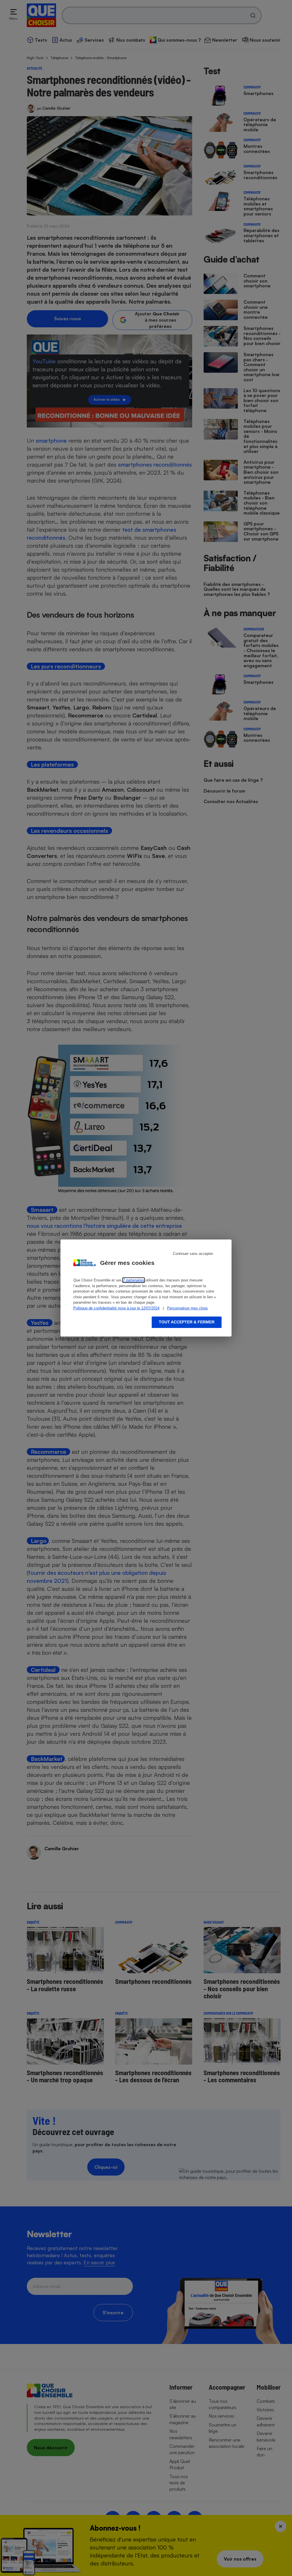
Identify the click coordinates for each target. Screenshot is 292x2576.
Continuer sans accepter (193, 1254)
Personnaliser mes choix (187, 1308)
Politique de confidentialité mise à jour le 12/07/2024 (116, 1308)
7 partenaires (134, 1280)
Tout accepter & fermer (187, 1322)
